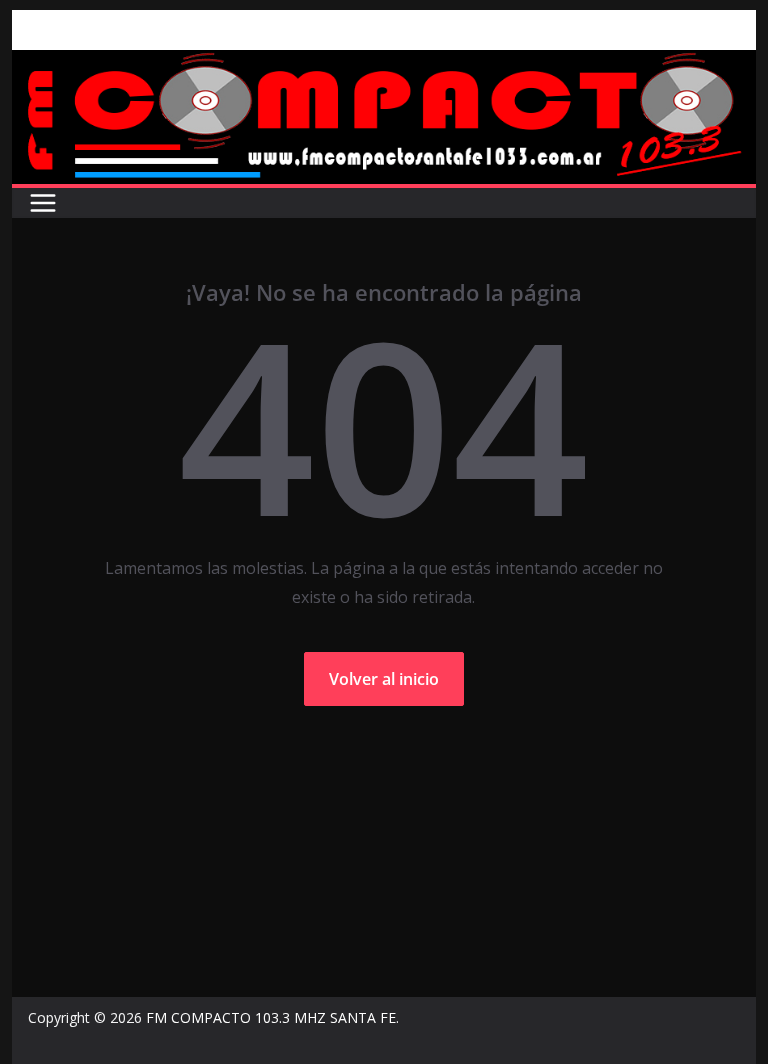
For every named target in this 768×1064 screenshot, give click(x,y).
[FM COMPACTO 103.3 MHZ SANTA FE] (384, 64)
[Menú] (43, 203)
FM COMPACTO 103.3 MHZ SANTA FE (271, 1017)
